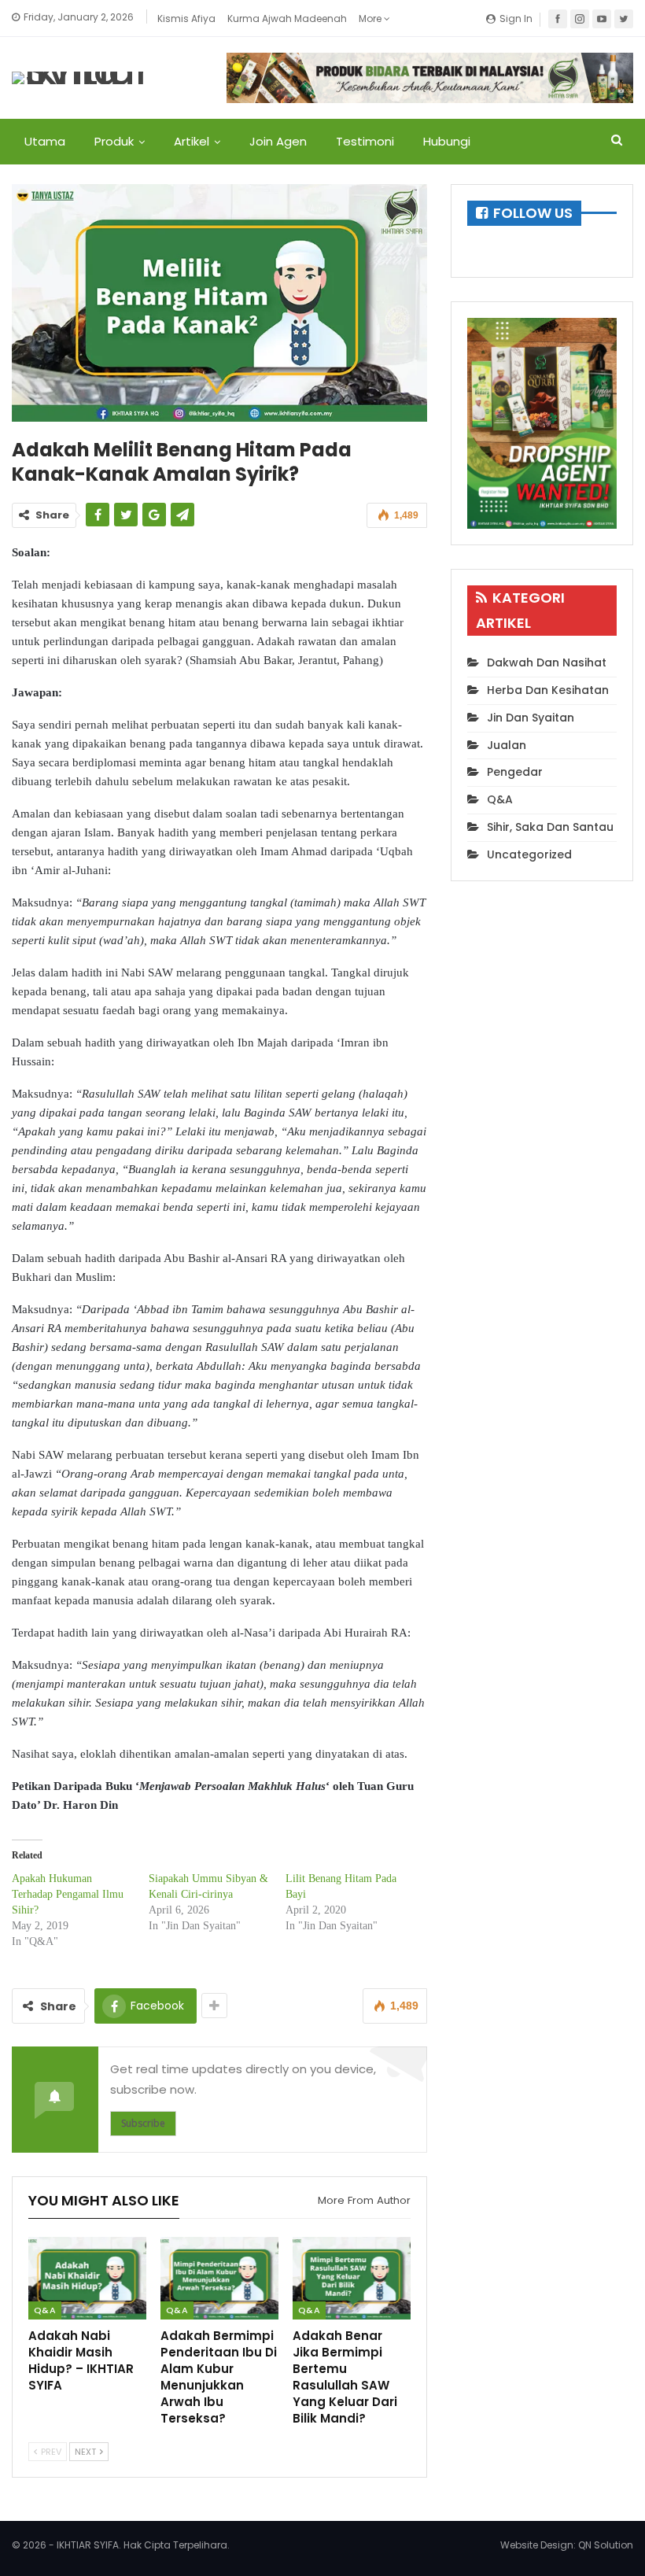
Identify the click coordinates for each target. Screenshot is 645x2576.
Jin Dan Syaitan (531, 718)
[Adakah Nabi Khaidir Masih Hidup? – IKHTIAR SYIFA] (87, 2278)
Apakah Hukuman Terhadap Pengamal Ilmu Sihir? (68, 1894)
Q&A (45, 2310)
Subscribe (143, 2123)
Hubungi (447, 141)
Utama (45, 141)
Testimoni (365, 141)
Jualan (507, 745)
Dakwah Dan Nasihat (547, 662)
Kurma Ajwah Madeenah (287, 18)
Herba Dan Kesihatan (548, 690)
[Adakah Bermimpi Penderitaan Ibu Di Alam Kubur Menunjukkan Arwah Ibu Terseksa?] (219, 2278)
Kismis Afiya (186, 18)
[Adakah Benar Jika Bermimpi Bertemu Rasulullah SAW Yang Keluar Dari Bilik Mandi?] (352, 2278)
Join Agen (278, 141)
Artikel (192, 141)
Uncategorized (529, 854)
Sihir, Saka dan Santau (550, 827)
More (371, 18)
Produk (114, 141)
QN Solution (606, 2545)
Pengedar (515, 772)
